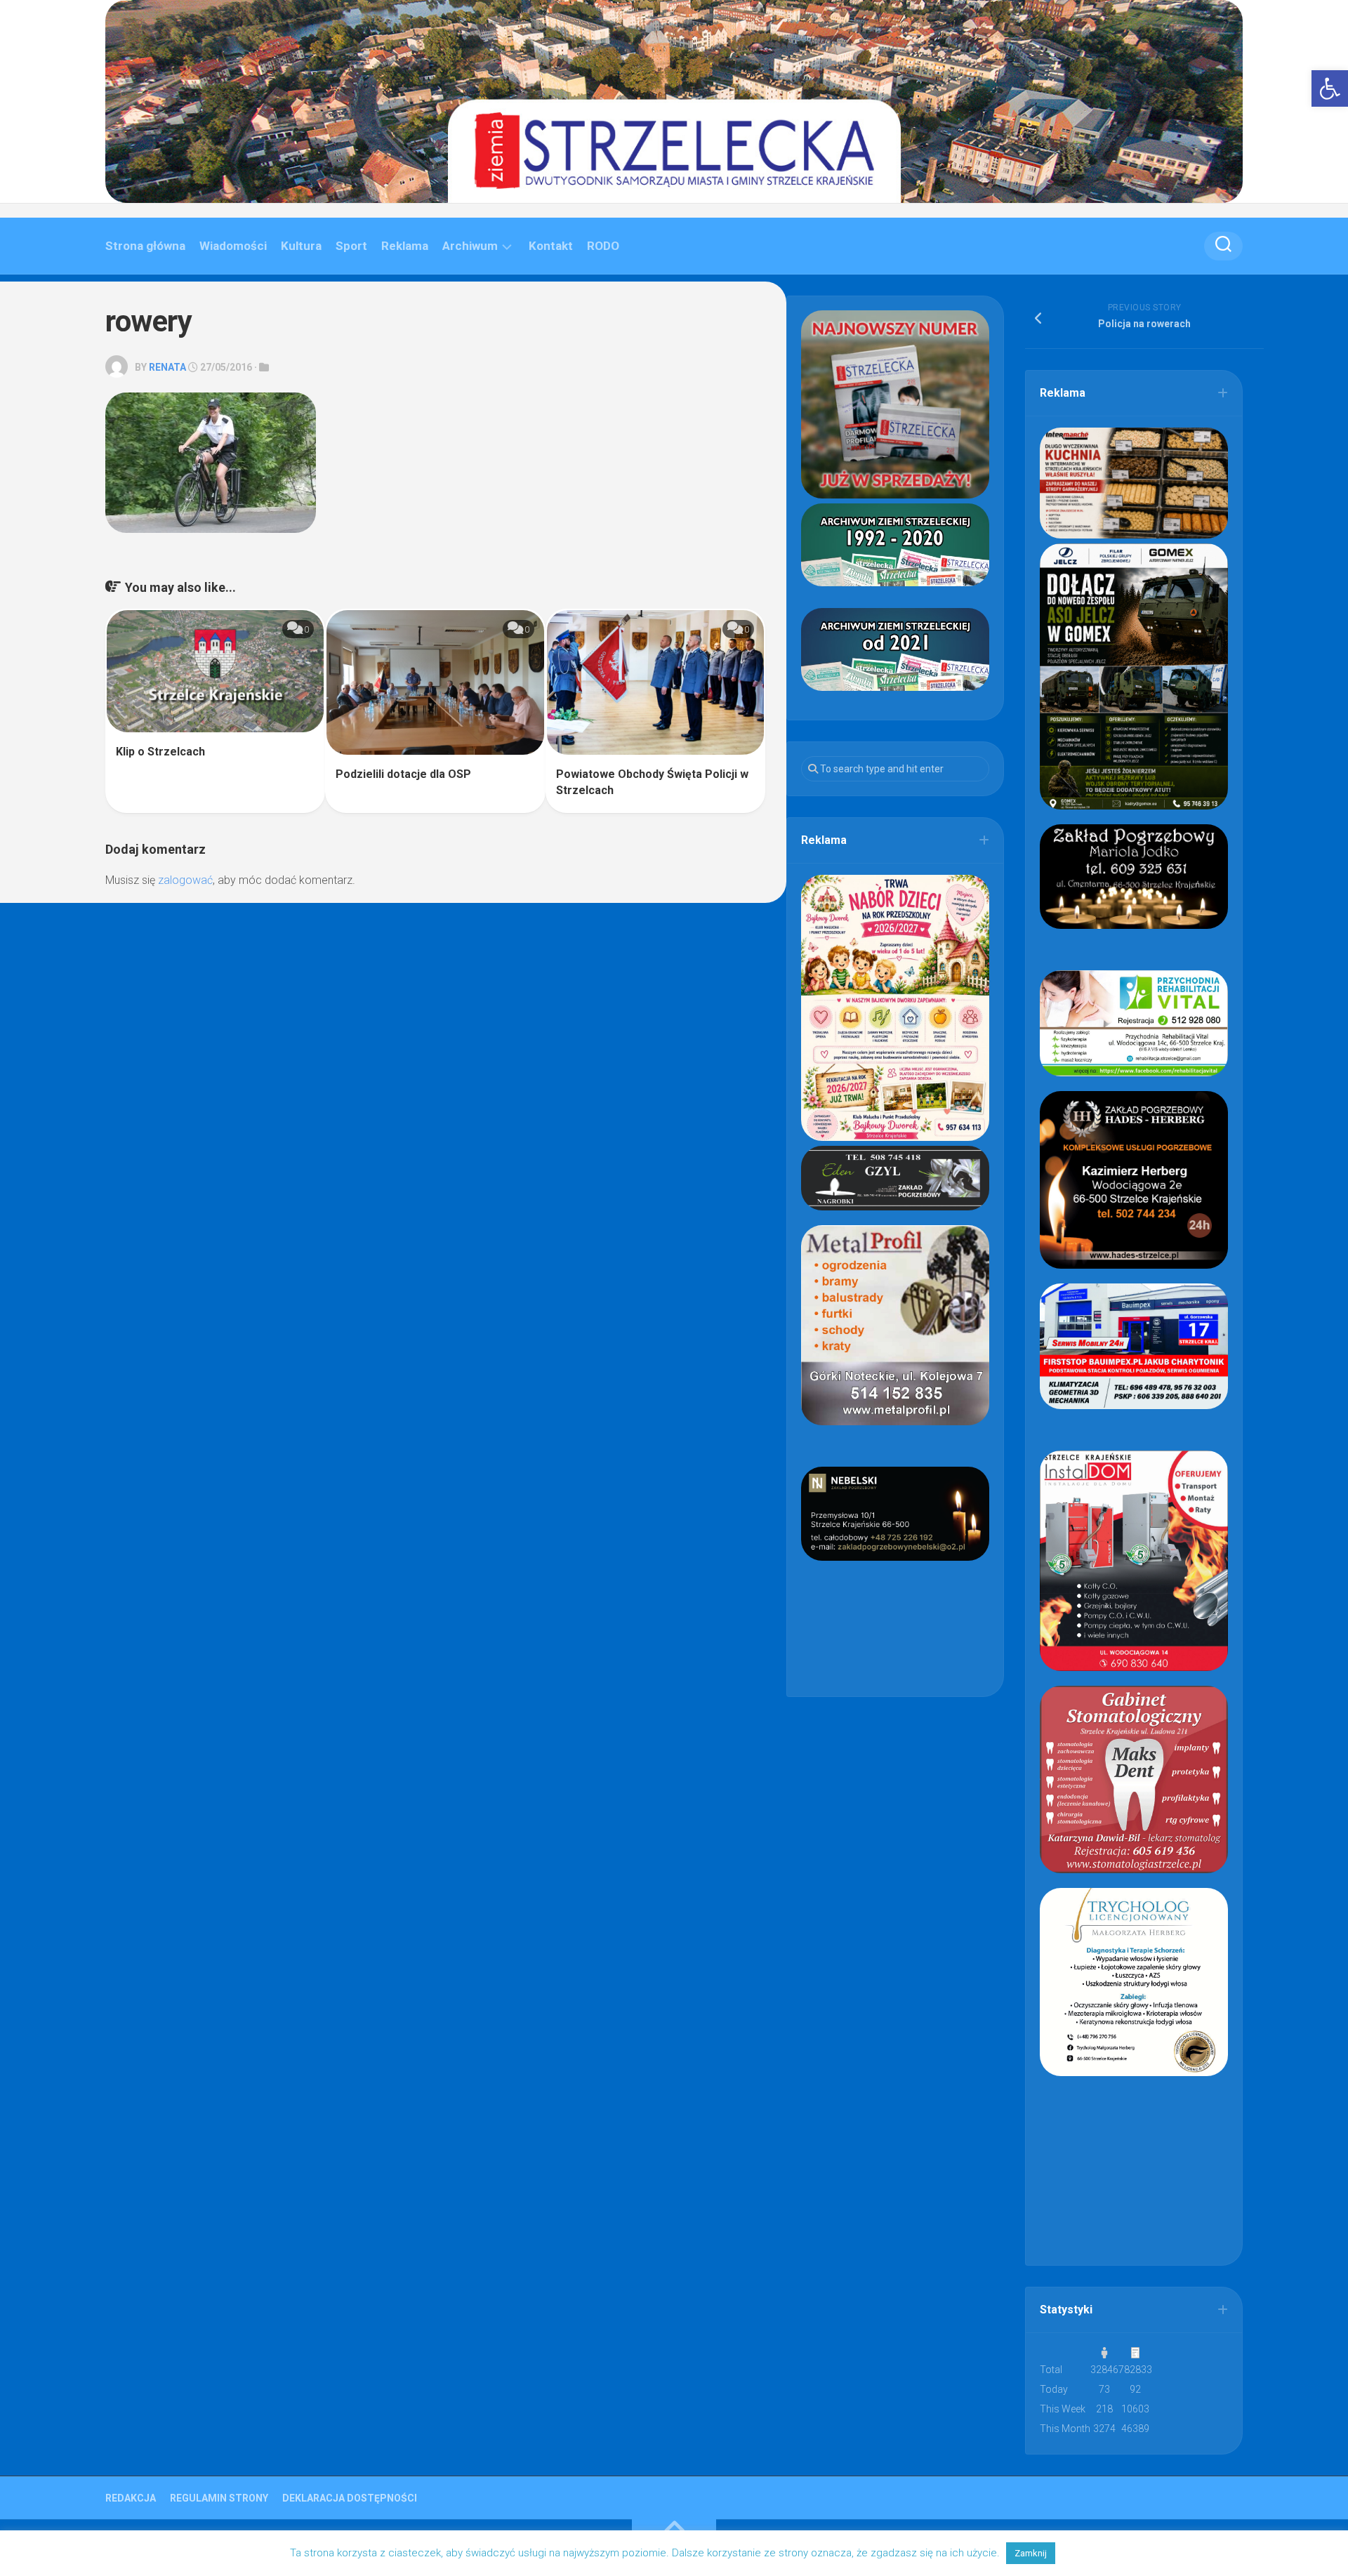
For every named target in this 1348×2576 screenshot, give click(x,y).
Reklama (405, 246)
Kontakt (551, 246)
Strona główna (145, 246)
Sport (351, 246)
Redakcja (131, 2498)
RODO (603, 246)
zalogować (185, 880)
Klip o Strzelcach (160, 752)
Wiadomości (233, 246)
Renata (167, 367)
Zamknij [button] (1031, 2553)
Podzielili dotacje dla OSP (403, 774)
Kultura (301, 246)
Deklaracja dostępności (350, 2498)
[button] (1330, 88)
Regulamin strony (219, 2498)
